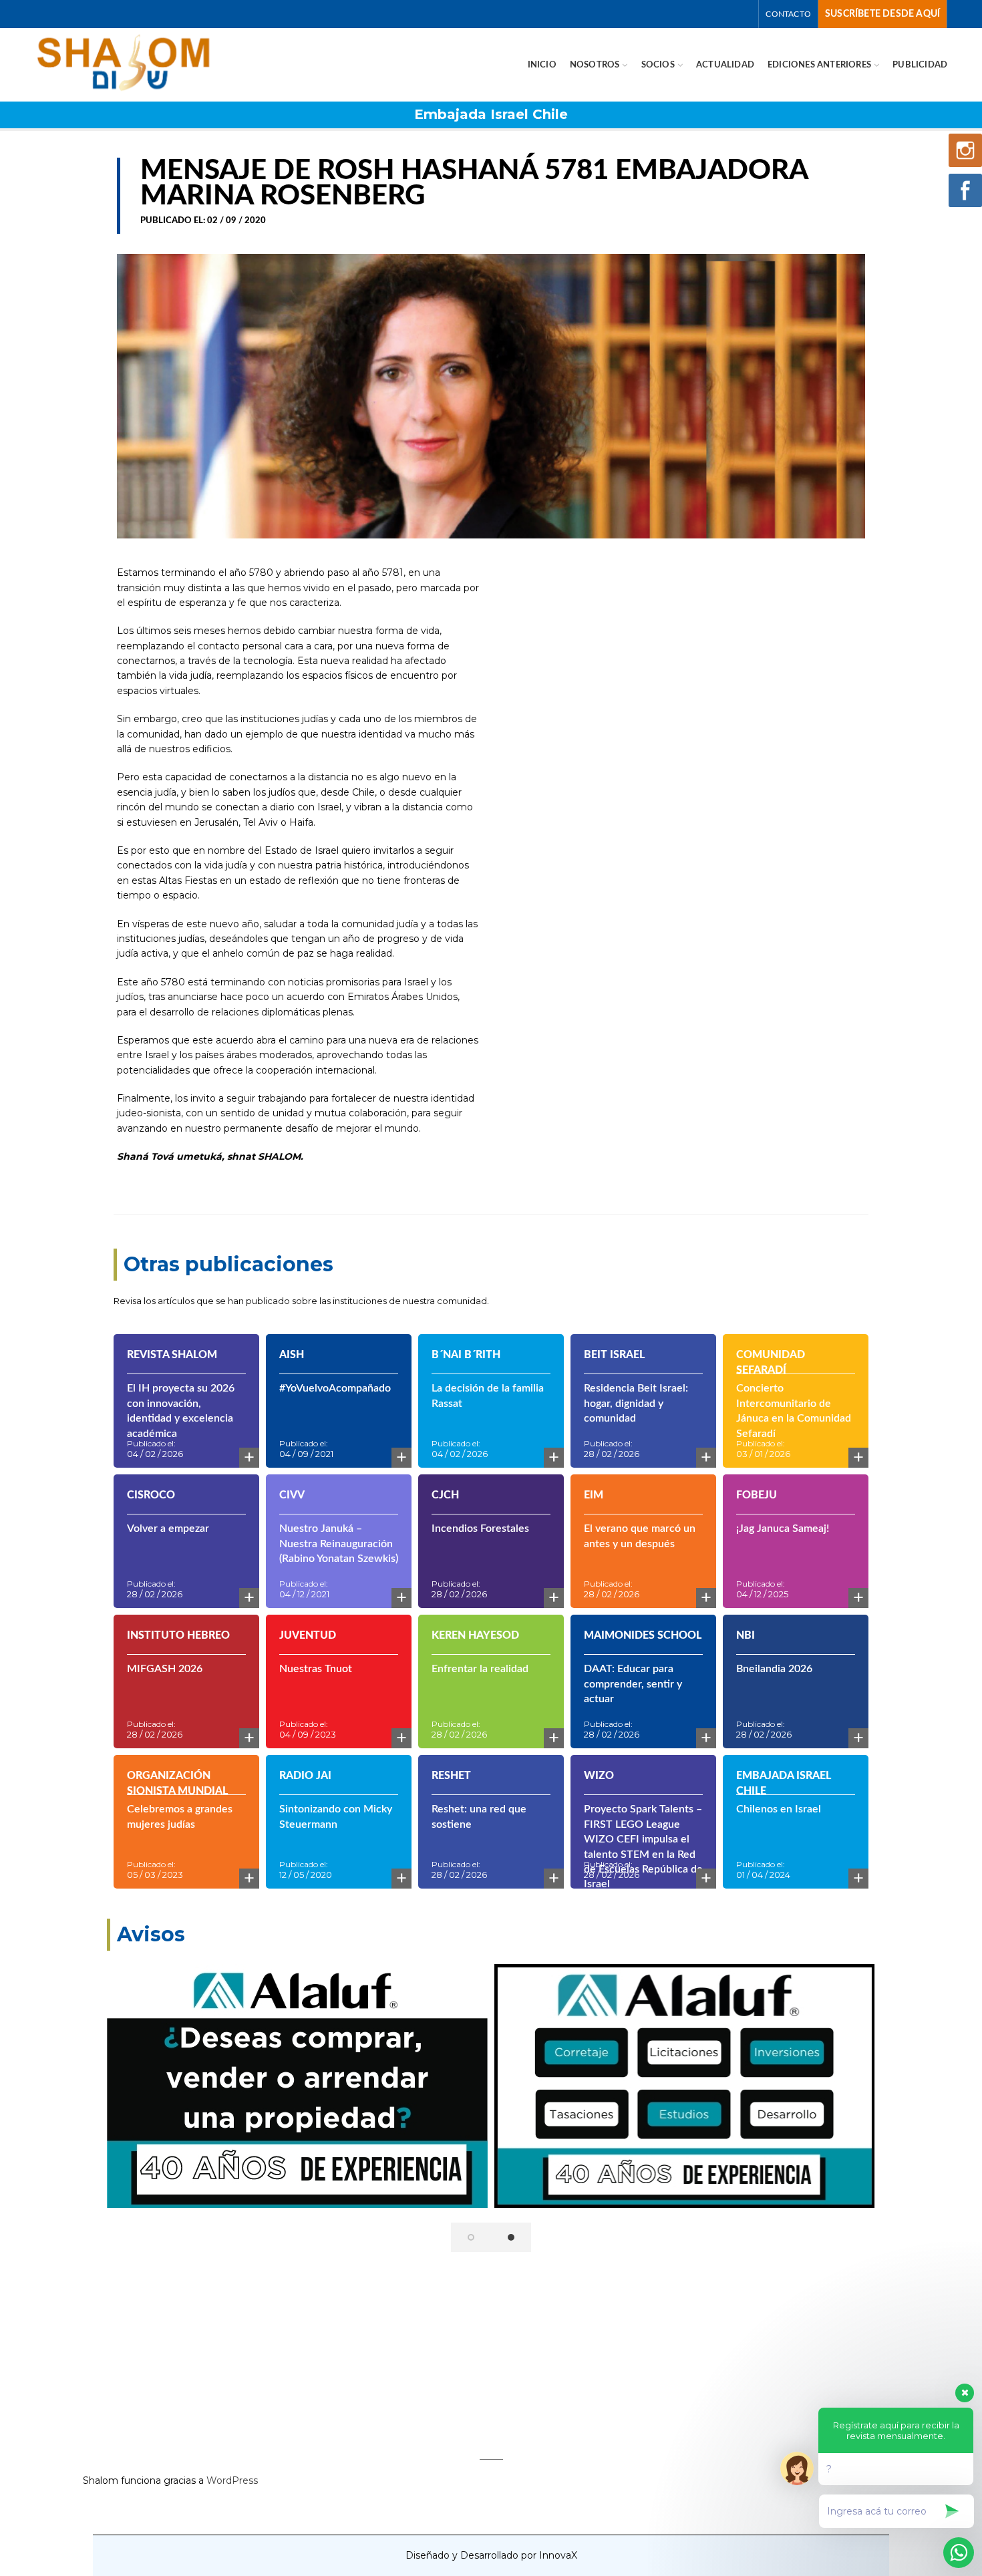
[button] (471, 2237)
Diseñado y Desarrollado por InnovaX (491, 2555)
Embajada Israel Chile (491, 114)
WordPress (232, 2480)
